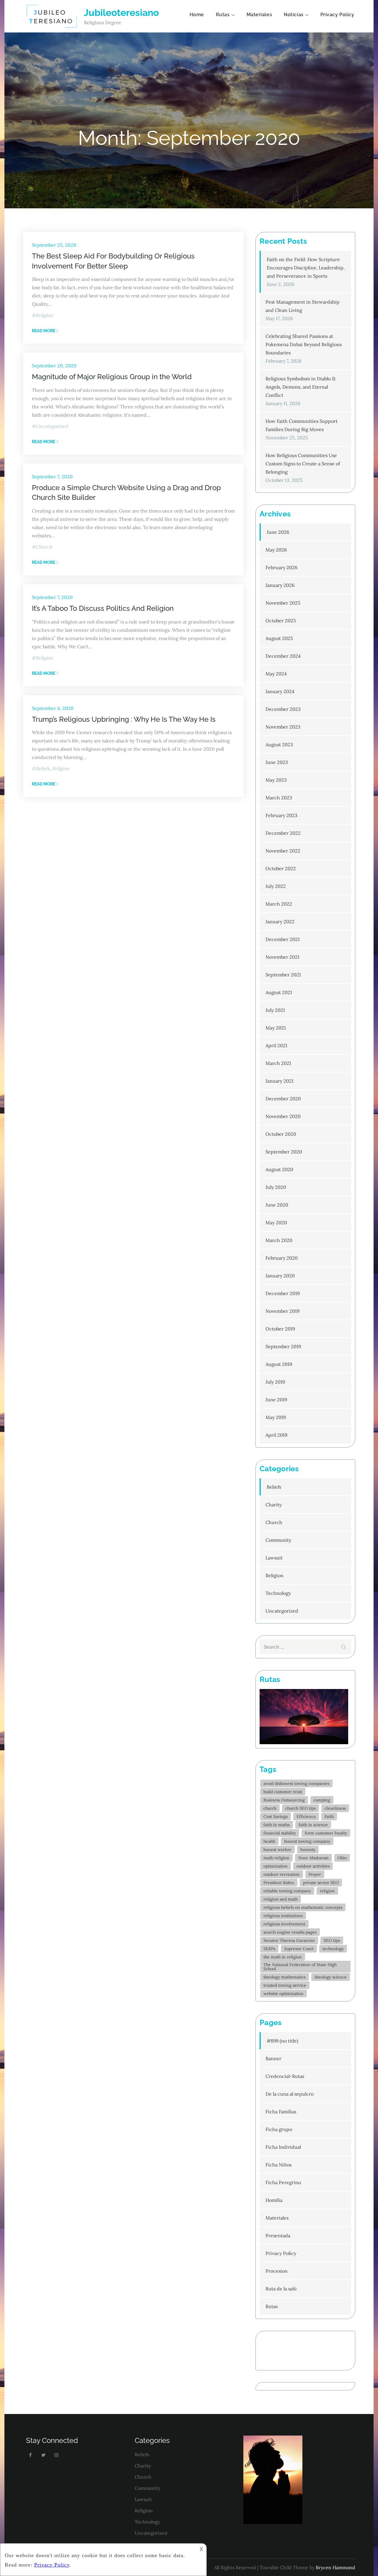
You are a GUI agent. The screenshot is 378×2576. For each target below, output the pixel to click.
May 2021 (276, 1028)
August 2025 (279, 638)
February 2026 (281, 567)
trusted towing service (285, 1985)
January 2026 (280, 585)
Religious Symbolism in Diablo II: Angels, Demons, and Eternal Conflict (301, 387)
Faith (329, 1816)
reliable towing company (287, 1891)
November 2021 (282, 957)
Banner (273, 2058)
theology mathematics (285, 1977)
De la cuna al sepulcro (290, 2094)
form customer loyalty (326, 1833)
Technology (278, 1593)
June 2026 (278, 532)
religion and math (281, 1899)
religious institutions (283, 1916)
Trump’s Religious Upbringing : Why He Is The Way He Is (124, 719)
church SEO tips (300, 1808)
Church (44, 547)
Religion (44, 315)
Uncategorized (52, 426)
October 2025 (281, 621)
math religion (276, 1858)
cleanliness (335, 1808)
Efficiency (306, 1816)
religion (327, 1891)
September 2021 (283, 975)
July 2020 (276, 1187)
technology (333, 1949)
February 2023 (281, 815)
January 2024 (280, 691)
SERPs (269, 1949)
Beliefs (43, 768)
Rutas (223, 15)
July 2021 (275, 1010)
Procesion (277, 2271)
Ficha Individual (283, 2147)
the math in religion (283, 1957)
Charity (274, 1505)
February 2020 (282, 1258)
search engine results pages (290, 1932)
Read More (44, 331)
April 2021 (276, 1045)
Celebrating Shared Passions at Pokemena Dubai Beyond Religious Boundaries (304, 344)
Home (197, 15)
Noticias (294, 15)
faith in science (313, 1825)
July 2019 (275, 1382)
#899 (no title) (282, 2041)
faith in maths (277, 1825)
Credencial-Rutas (285, 2076)
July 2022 (276, 886)
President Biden (279, 1883)
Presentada (278, 2235)
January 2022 (280, 922)
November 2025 (283, 603)
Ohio (342, 1858)
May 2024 (276, 674)
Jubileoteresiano (121, 13)
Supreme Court (299, 1949)
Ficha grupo (279, 2129)
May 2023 (276, 780)
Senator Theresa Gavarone (289, 1940)
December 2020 (283, 1099)
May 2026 (276, 550)
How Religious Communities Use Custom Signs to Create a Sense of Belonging (303, 464)
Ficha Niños (278, 2165)
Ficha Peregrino (283, 2182)
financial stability (280, 1833)
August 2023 (279, 744)
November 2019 (282, 1311)
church (270, 1808)
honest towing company (307, 1841)
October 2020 (281, 1134)
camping (322, 1800)
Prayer (315, 1874)
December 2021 (283, 939)
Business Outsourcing (284, 1800)
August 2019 (279, 1364)
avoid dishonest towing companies (296, 1783)
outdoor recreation (282, 1874)
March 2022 (279, 904)
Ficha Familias (281, 2112)
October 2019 (280, 1329)
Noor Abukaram (313, 1858)
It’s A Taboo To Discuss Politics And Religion (103, 608)
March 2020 (279, 1240)
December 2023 (283, 709)
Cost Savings (276, 1816)
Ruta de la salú (281, 2289)
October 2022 (281, 868)
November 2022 (283, 851)
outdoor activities (313, 1866)
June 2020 (277, 1205)
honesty (308, 1850)
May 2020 (276, 1222)
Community (278, 1540)
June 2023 (277, 762)
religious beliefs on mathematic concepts (303, 1907)
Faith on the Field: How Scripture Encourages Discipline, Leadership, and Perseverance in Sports (306, 268)
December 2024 (283, 656)
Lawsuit (274, 1558)
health (269, 1841)
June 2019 (276, 1400)
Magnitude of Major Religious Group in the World (112, 377)
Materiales (259, 15)
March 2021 (278, 1063)
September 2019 (283, 1346)
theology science (331, 1977)
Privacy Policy (337, 15)
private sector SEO (321, 1883)
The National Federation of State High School (300, 1967)
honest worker (277, 1850)
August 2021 (279, 992)
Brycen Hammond (335, 2567)
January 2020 (280, 1276)
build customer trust (283, 1792)
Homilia (274, 2200)
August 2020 (279, 1169)
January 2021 (280, 1081)
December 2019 (283, 1293)
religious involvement (284, 1924)
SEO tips (332, 1940)
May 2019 (276, 1417)
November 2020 (283, 1116)
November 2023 (283, 727)
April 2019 (276, 1435)
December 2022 (283, 833)
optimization (276, 1866)
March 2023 (279, 798)
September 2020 (284, 1152)
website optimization (283, 1994)
